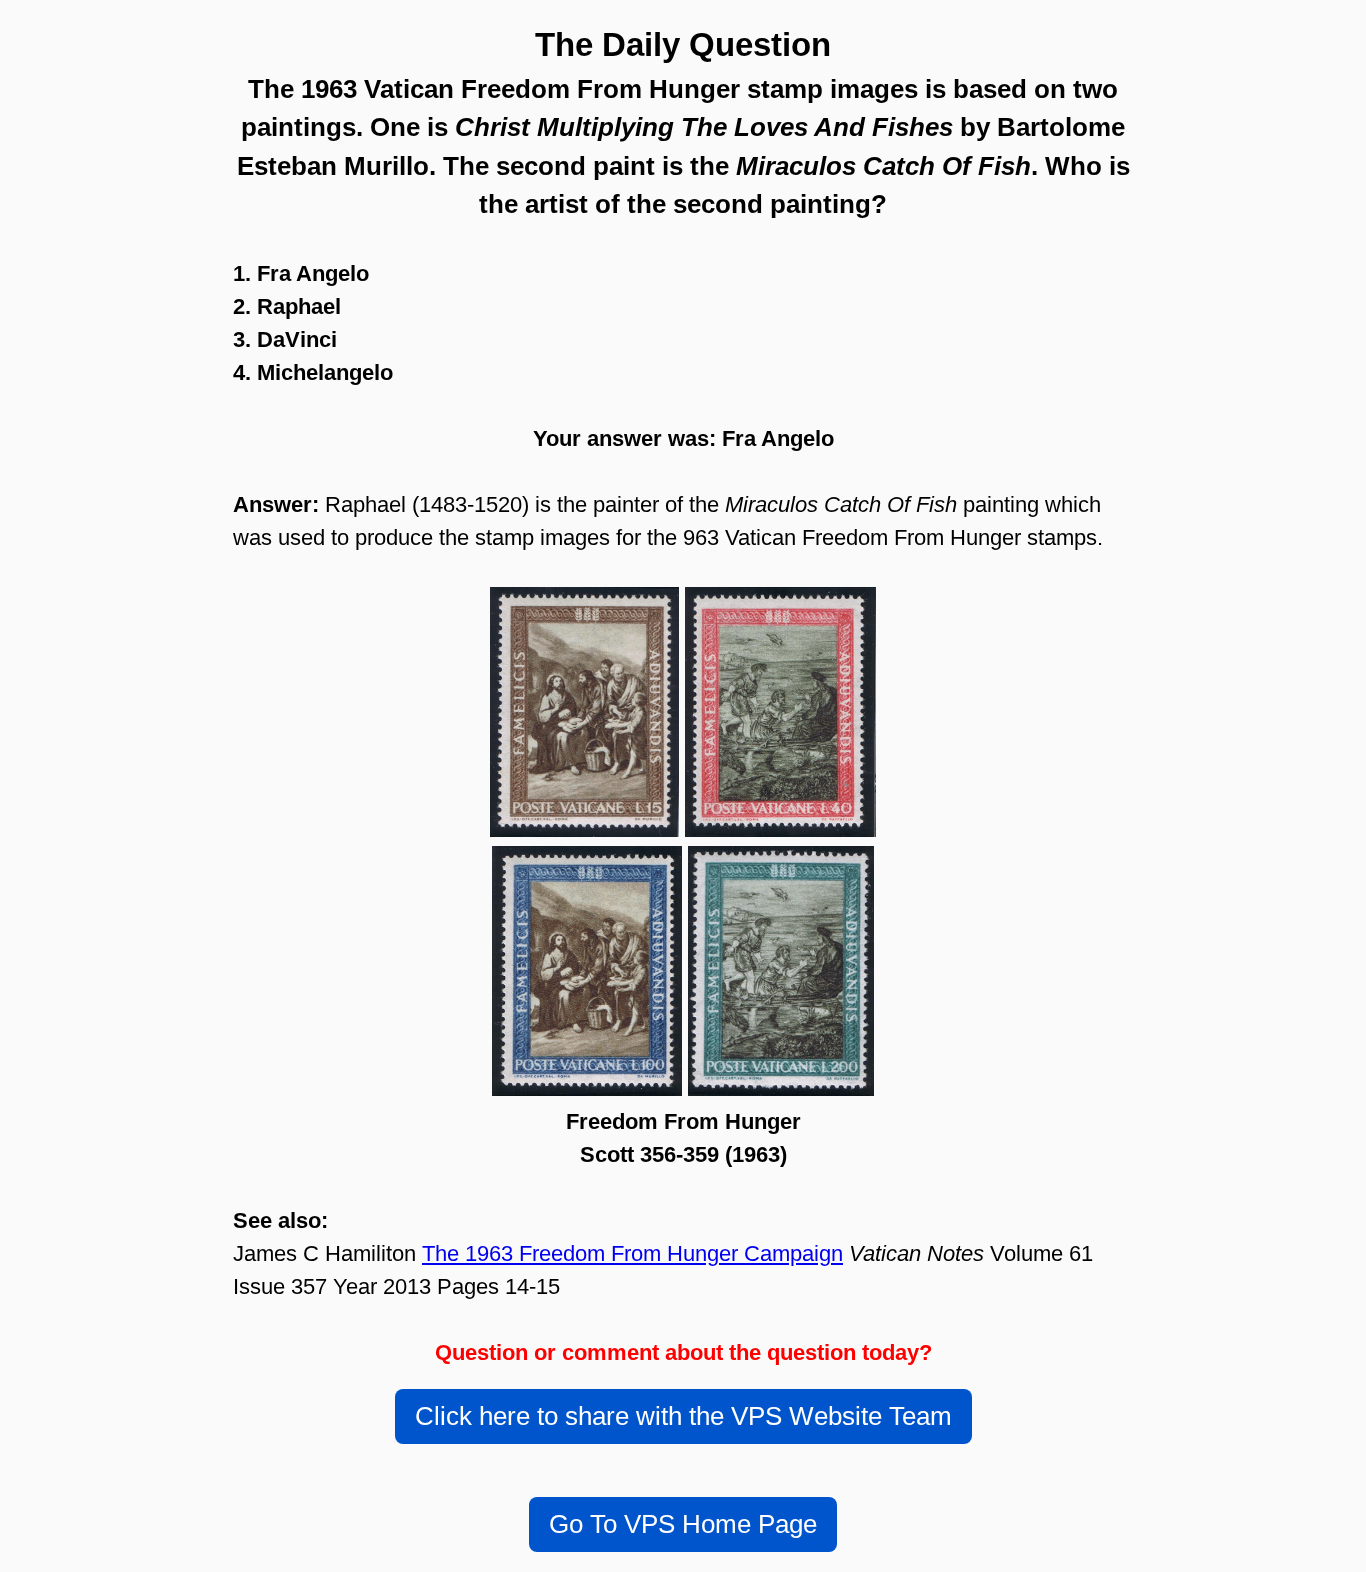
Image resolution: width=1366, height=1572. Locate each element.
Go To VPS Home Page (683, 1524)
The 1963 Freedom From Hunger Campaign (632, 1253)
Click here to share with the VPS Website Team (683, 1416)
